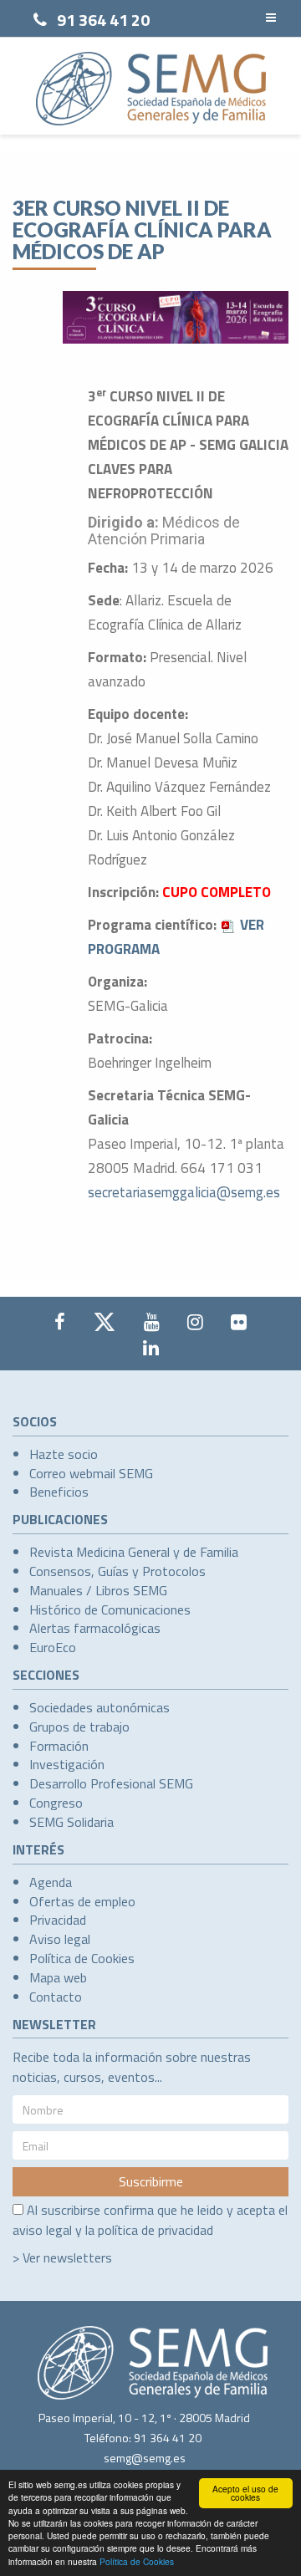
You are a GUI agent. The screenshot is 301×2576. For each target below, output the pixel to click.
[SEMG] (151, 89)
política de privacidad (156, 2230)
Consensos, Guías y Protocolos (117, 1571)
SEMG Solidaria (71, 1822)
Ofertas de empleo (82, 1901)
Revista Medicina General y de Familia (134, 1552)
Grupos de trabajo (79, 1727)
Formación (59, 1746)
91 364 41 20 (103, 20)
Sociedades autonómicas (99, 1707)
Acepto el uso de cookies (245, 2493)
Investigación (67, 1764)
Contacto (56, 1997)
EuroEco (53, 1647)
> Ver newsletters (62, 2257)
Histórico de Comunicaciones (110, 1609)
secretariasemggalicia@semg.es (184, 1192)
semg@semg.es (145, 2458)
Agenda (51, 1882)
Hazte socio (64, 1454)
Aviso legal (60, 1939)
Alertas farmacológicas (95, 1628)
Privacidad (58, 1920)
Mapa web (58, 1977)
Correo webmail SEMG (91, 1473)
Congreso (56, 1803)
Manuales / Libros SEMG (98, 1590)
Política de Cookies (137, 2561)
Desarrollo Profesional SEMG (111, 1783)
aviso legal (42, 2230)
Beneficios (59, 1492)
